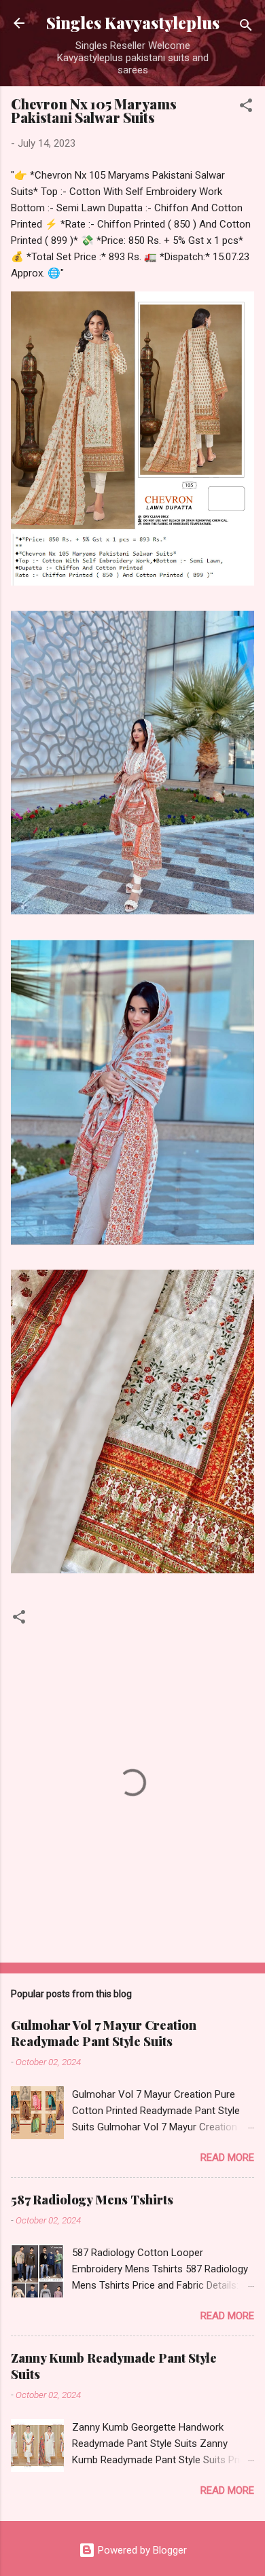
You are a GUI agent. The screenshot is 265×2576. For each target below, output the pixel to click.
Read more (227, 2158)
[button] (246, 108)
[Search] (246, 28)
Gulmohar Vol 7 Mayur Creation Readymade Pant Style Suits (104, 2033)
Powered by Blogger (141, 2550)
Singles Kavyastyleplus (133, 23)
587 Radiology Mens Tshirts (92, 2200)
